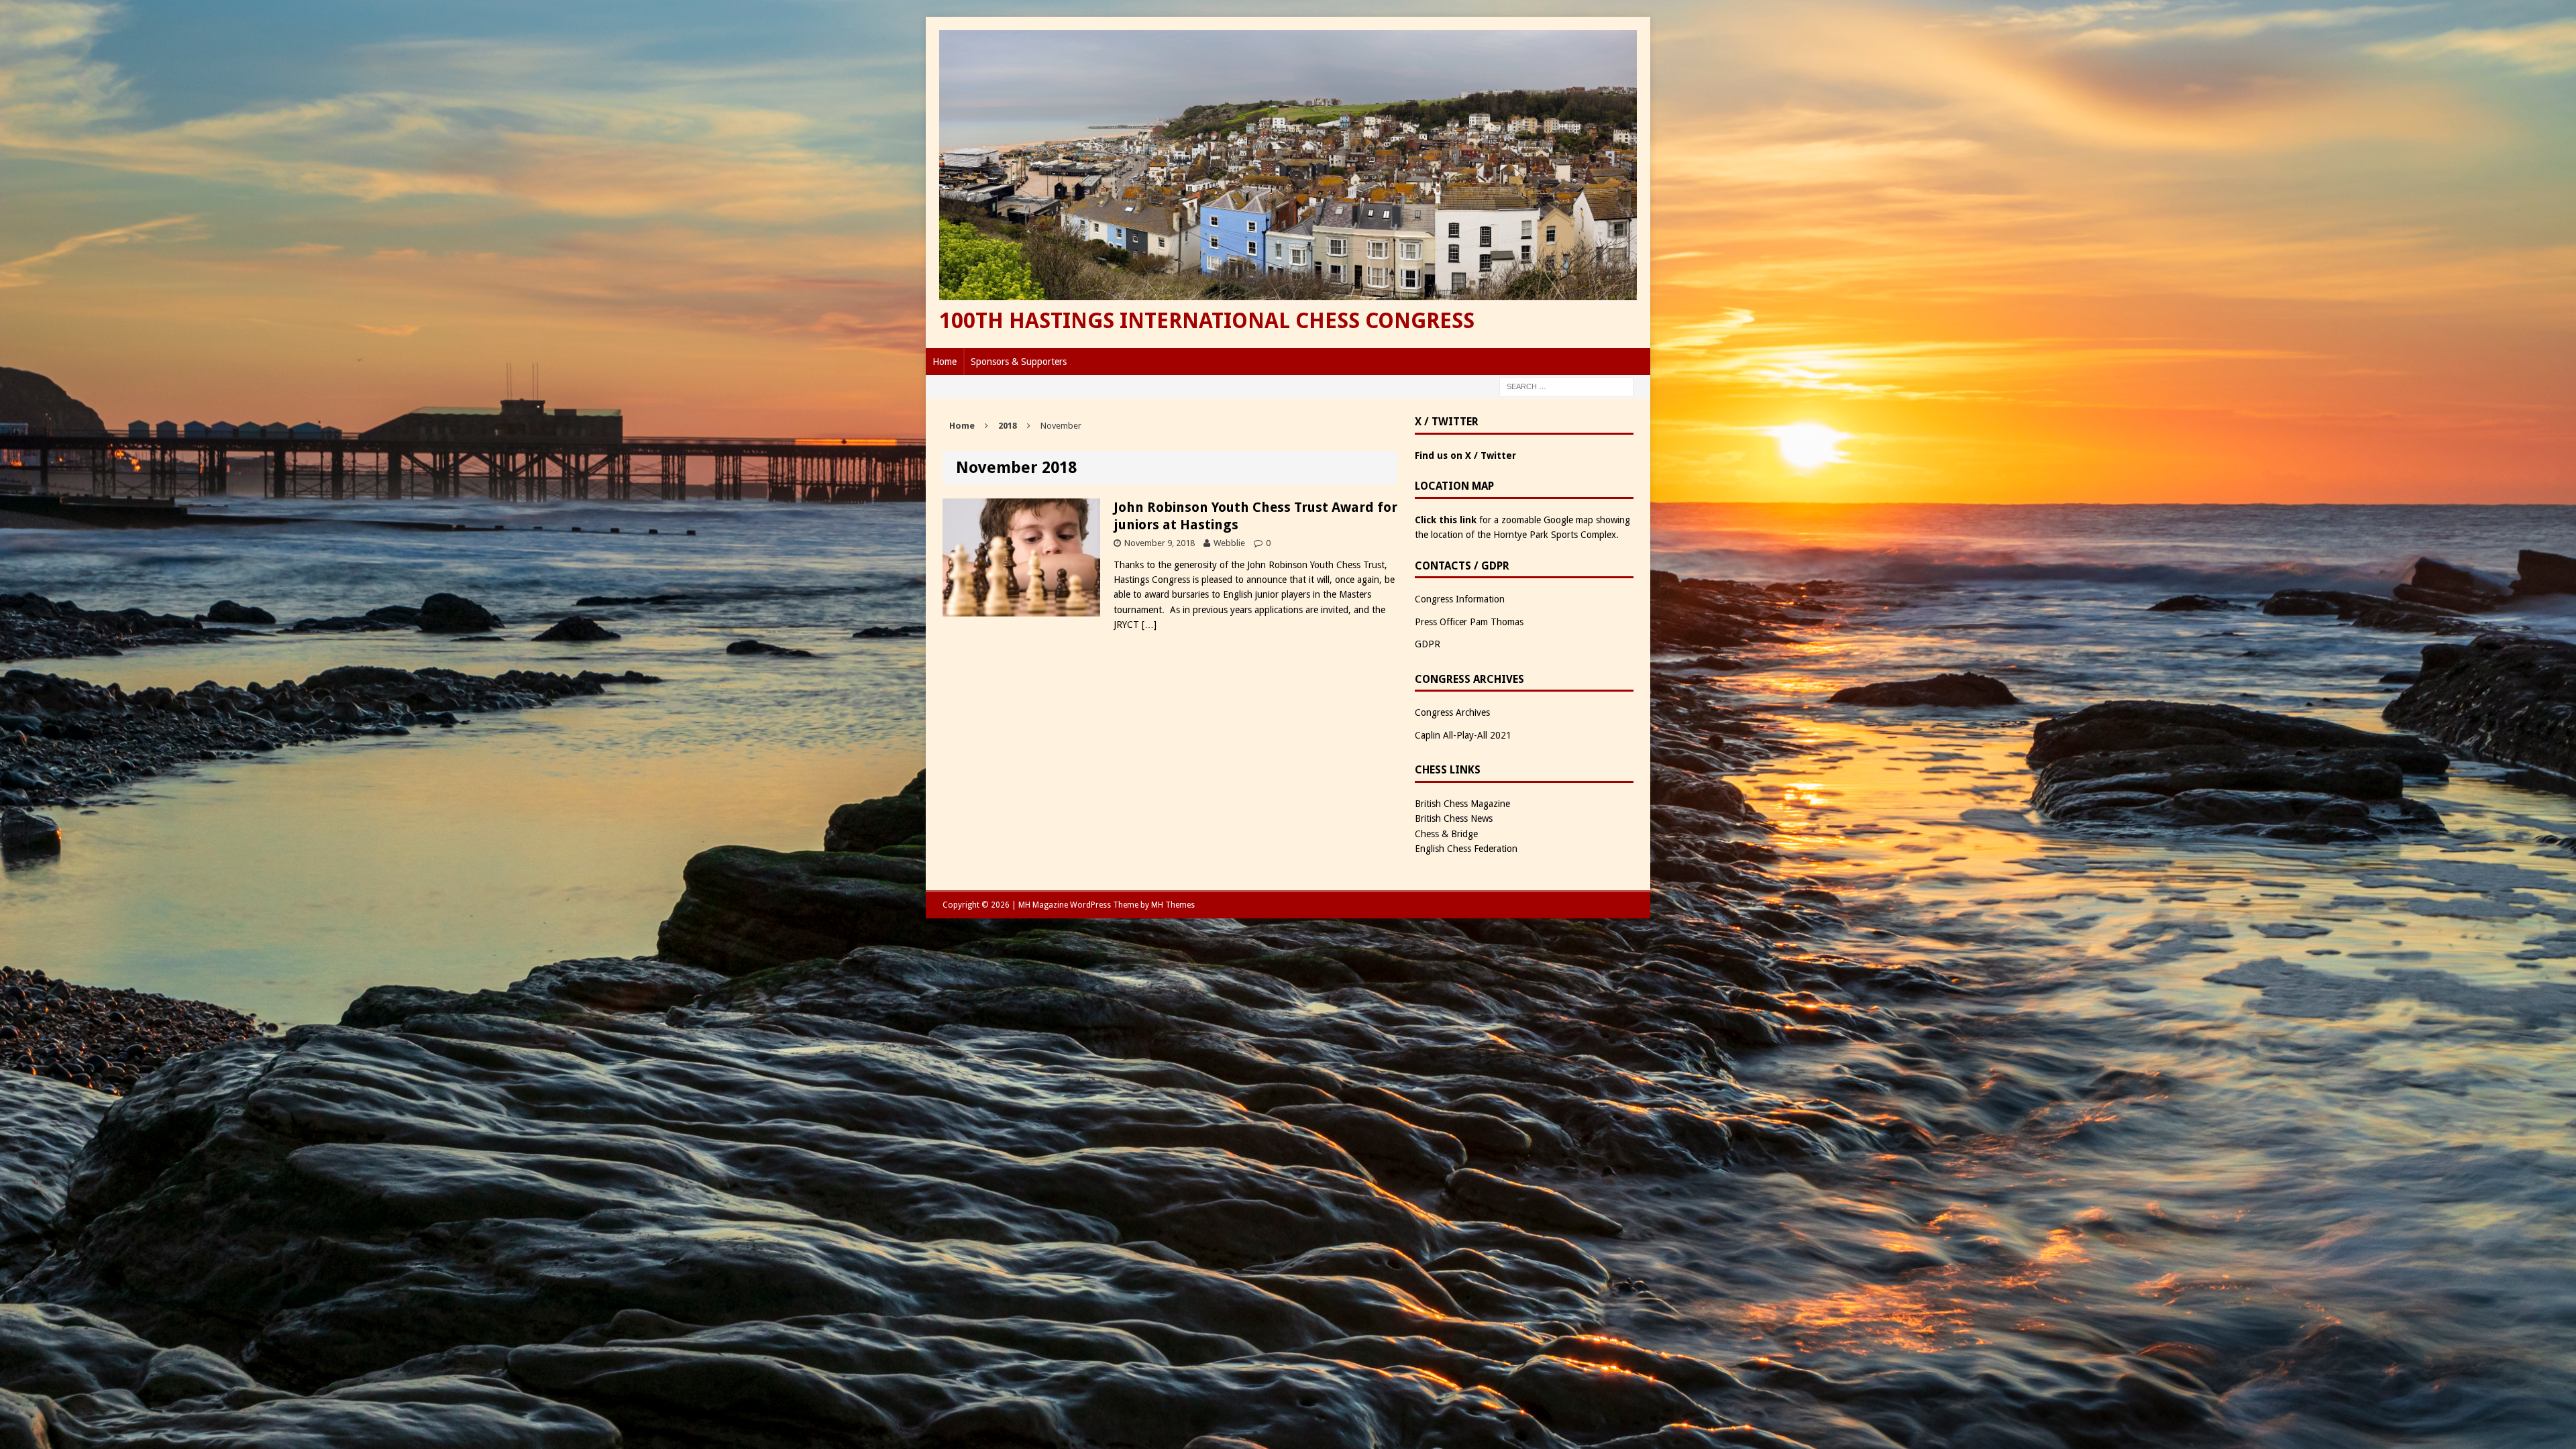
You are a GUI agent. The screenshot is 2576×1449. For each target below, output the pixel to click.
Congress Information (1460, 599)
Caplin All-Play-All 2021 (1463, 735)
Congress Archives (1452, 712)
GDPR (1428, 644)
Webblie (1229, 543)
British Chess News (1454, 818)
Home (945, 362)
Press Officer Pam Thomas (1469, 622)
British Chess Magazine (1462, 804)
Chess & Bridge (1446, 834)
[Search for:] (1566, 386)
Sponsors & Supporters (1019, 362)
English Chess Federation (1466, 849)
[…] (1149, 625)
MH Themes (1173, 905)
